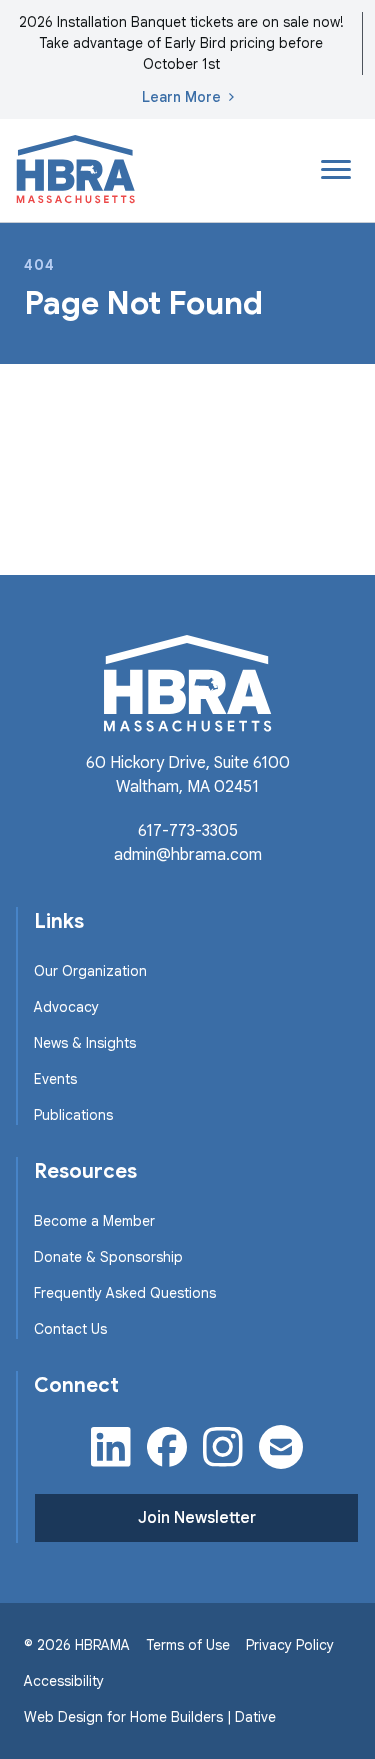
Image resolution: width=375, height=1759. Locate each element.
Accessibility (64, 1681)
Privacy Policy (290, 1645)
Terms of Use (188, 1645)
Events (55, 1079)
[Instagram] (223, 1447)
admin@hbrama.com (188, 855)
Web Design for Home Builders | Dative (150, 1717)
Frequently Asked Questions (125, 1293)
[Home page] (76, 170)
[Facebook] (167, 1447)
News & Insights (85, 1043)
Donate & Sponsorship (108, 1257)
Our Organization (90, 971)
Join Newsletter (197, 1518)
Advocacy (66, 1007)
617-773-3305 (188, 831)
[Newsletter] (281, 1447)
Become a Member (94, 1221)
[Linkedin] (111, 1447)
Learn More (181, 97)
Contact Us (70, 1329)
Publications (73, 1115)
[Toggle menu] (336, 170)
